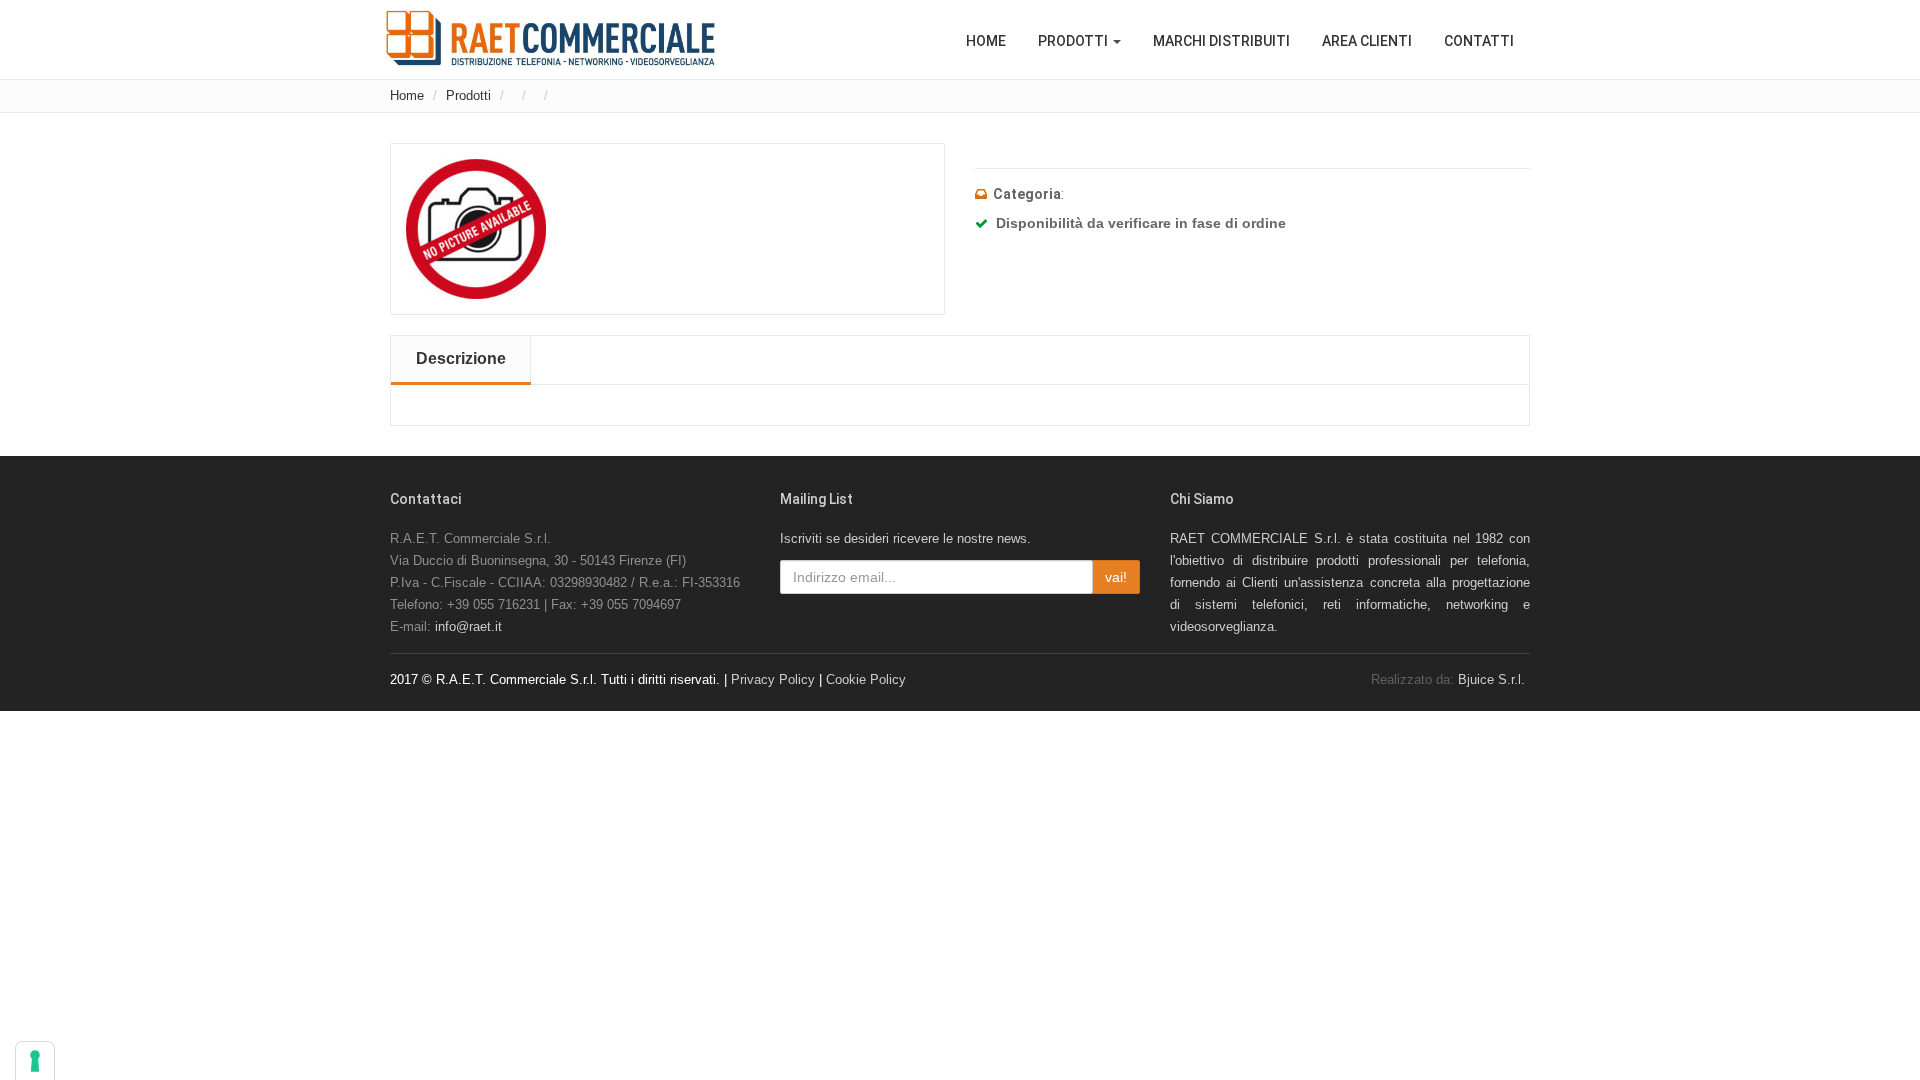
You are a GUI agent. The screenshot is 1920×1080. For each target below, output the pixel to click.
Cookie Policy (866, 679)
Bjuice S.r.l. (1491, 679)
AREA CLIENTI (1367, 41)
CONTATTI (1479, 41)
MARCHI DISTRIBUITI (1221, 41)
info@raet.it (468, 626)
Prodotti (468, 95)
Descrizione (461, 358)
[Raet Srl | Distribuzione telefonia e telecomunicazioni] (550, 38)
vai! (1116, 577)
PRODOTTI (1074, 41)
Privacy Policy (773, 679)
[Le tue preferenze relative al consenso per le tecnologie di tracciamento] (35, 1061)
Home (407, 95)
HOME (986, 41)
